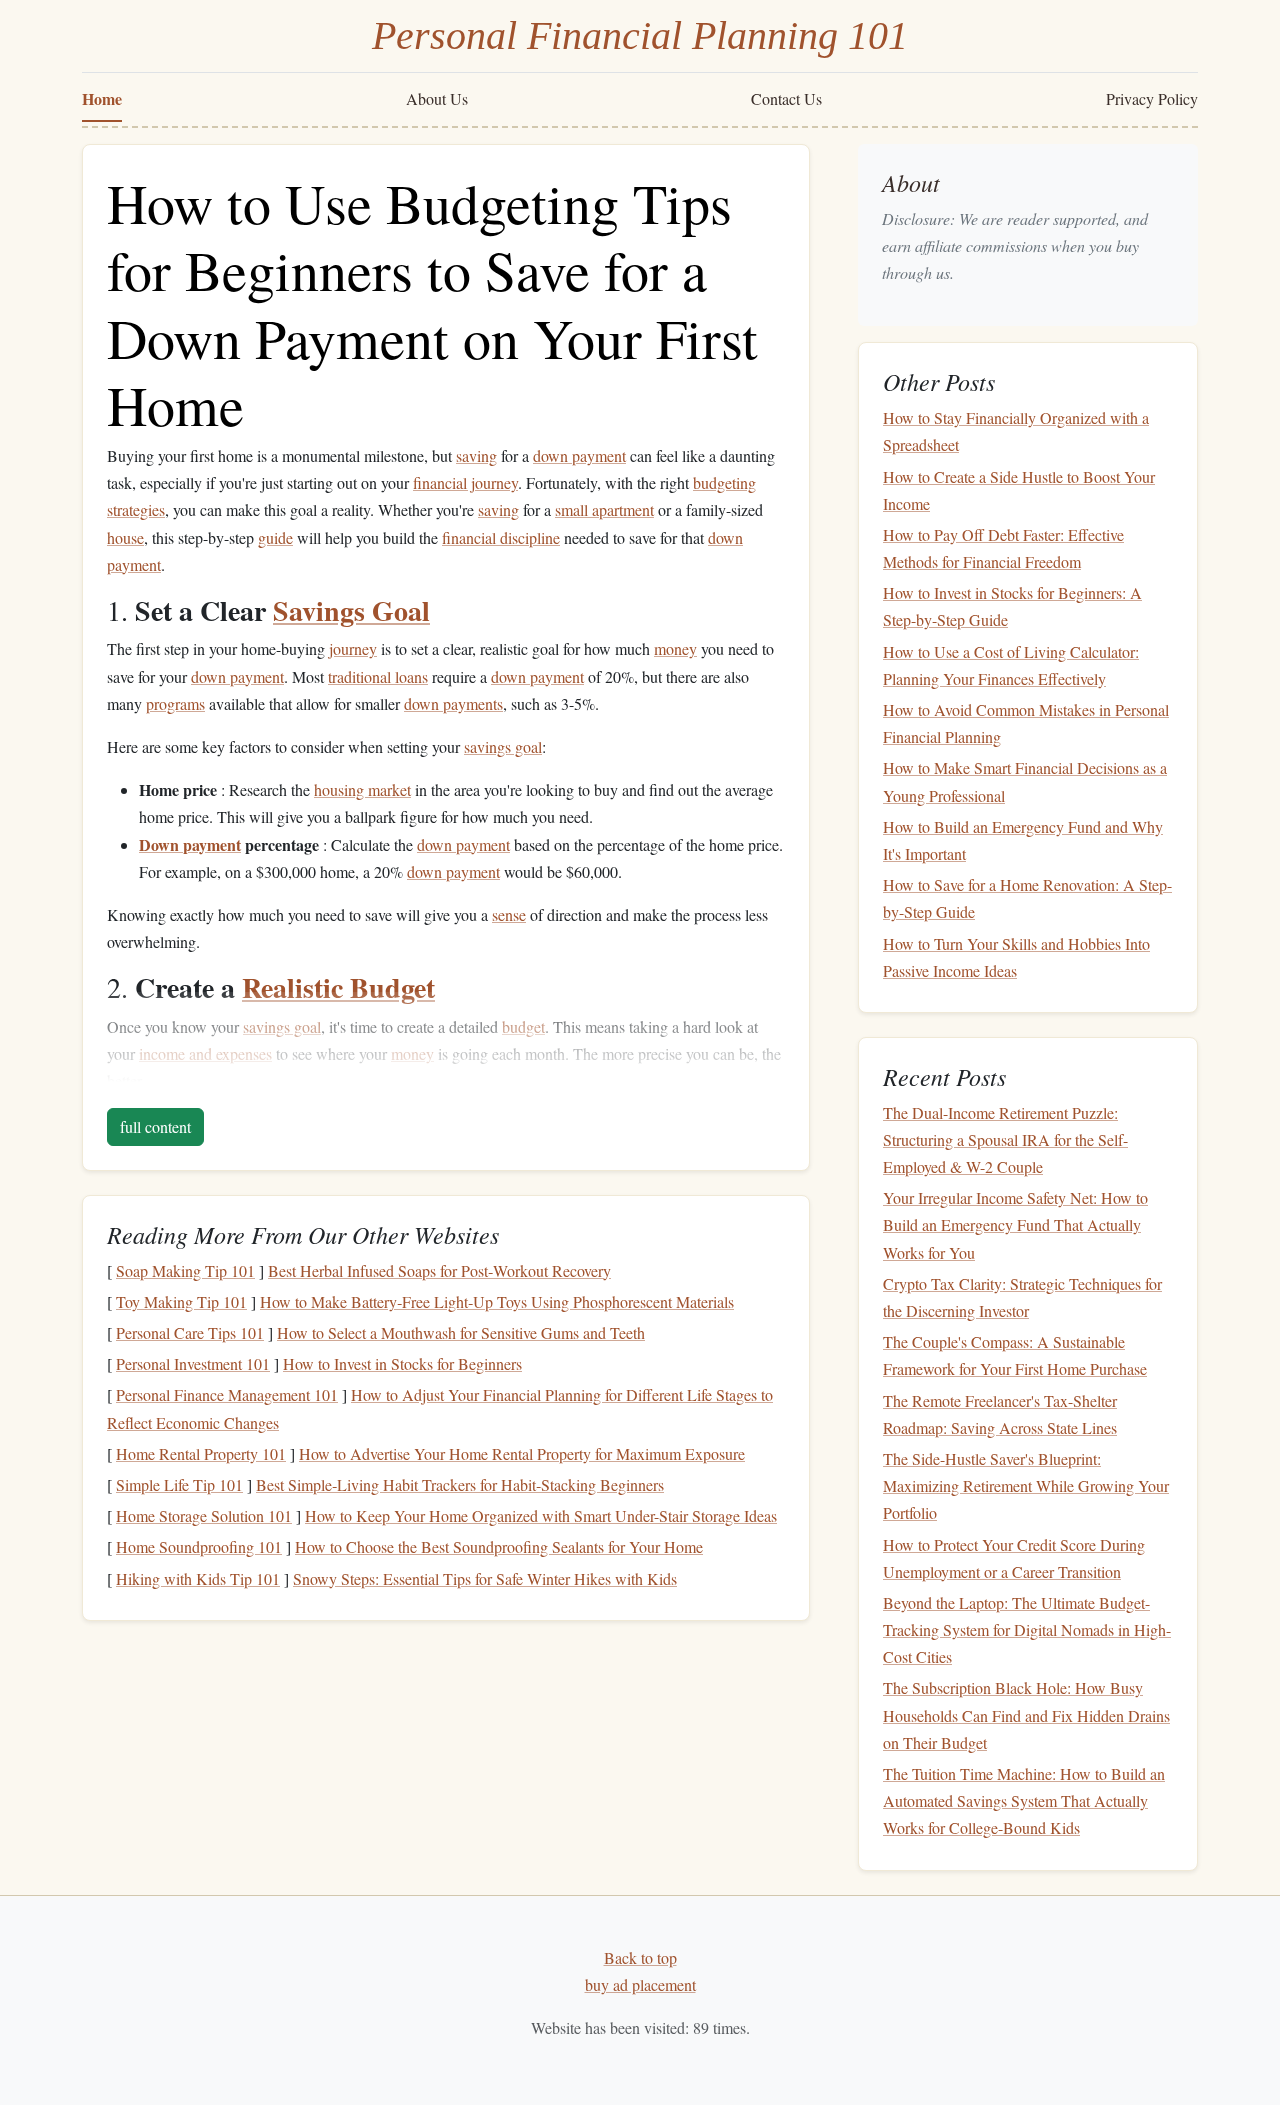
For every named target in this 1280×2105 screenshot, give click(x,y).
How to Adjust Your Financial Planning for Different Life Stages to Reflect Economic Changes (440, 1408)
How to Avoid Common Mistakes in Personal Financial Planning (1026, 723)
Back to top (640, 1957)
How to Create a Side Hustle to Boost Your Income (1019, 490)
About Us (437, 98)
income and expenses (205, 1053)
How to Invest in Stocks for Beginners (402, 1363)
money (675, 648)
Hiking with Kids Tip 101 (198, 1578)
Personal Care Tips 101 (190, 1332)
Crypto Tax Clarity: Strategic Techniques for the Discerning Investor (1022, 1297)
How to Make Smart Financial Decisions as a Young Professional (1025, 782)
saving (476, 455)
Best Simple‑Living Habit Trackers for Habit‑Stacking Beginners (460, 1484)
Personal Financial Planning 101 (640, 35)
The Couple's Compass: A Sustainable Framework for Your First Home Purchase (1015, 1355)
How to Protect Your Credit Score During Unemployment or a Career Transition (1014, 1558)
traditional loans (378, 676)
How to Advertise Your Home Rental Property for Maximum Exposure (522, 1453)
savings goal (503, 746)
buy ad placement (640, 1984)
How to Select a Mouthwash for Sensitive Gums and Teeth (461, 1332)
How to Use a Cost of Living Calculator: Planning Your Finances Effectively (1011, 665)
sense (509, 914)
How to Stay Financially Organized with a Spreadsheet (1016, 431)
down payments (453, 703)
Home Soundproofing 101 (199, 1546)
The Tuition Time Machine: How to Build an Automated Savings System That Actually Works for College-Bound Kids (1024, 1800)
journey (353, 648)
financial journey (465, 482)
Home (102, 98)
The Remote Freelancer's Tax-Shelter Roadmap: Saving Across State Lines (1000, 1414)
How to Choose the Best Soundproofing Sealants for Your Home (499, 1546)
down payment (579, 455)
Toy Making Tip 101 (181, 1301)
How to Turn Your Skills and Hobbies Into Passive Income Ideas (1016, 957)
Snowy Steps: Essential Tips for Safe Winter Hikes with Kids (485, 1578)
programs (175, 703)
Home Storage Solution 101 (204, 1515)
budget (523, 1026)
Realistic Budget (338, 987)
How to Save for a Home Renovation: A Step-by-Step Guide (1027, 898)
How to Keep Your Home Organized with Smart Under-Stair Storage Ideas (541, 1515)
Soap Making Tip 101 (185, 1270)
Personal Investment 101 (193, 1363)
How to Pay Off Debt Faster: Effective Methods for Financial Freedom (1003, 548)
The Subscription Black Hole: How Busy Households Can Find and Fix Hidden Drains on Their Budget (1026, 1715)
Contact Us (786, 98)
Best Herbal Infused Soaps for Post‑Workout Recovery (439, 1270)
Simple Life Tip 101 (179, 1484)
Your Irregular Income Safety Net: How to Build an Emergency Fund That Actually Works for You (1015, 1224)
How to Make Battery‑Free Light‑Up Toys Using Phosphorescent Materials (497, 1301)
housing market (362, 789)
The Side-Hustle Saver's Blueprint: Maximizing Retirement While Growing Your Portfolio (1026, 1485)
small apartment (604, 509)
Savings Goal (351, 610)
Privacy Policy (1152, 98)
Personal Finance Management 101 (227, 1394)
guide (275, 537)
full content (155, 1126)
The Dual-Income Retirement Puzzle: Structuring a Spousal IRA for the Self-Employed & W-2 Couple (1005, 1139)
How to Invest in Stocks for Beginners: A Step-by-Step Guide (1012, 606)
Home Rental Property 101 (201, 1453)
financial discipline (501, 537)
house (125, 537)
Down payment (190, 844)
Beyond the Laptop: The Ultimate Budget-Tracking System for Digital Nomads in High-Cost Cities (1027, 1629)
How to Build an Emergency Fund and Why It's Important (1023, 840)
